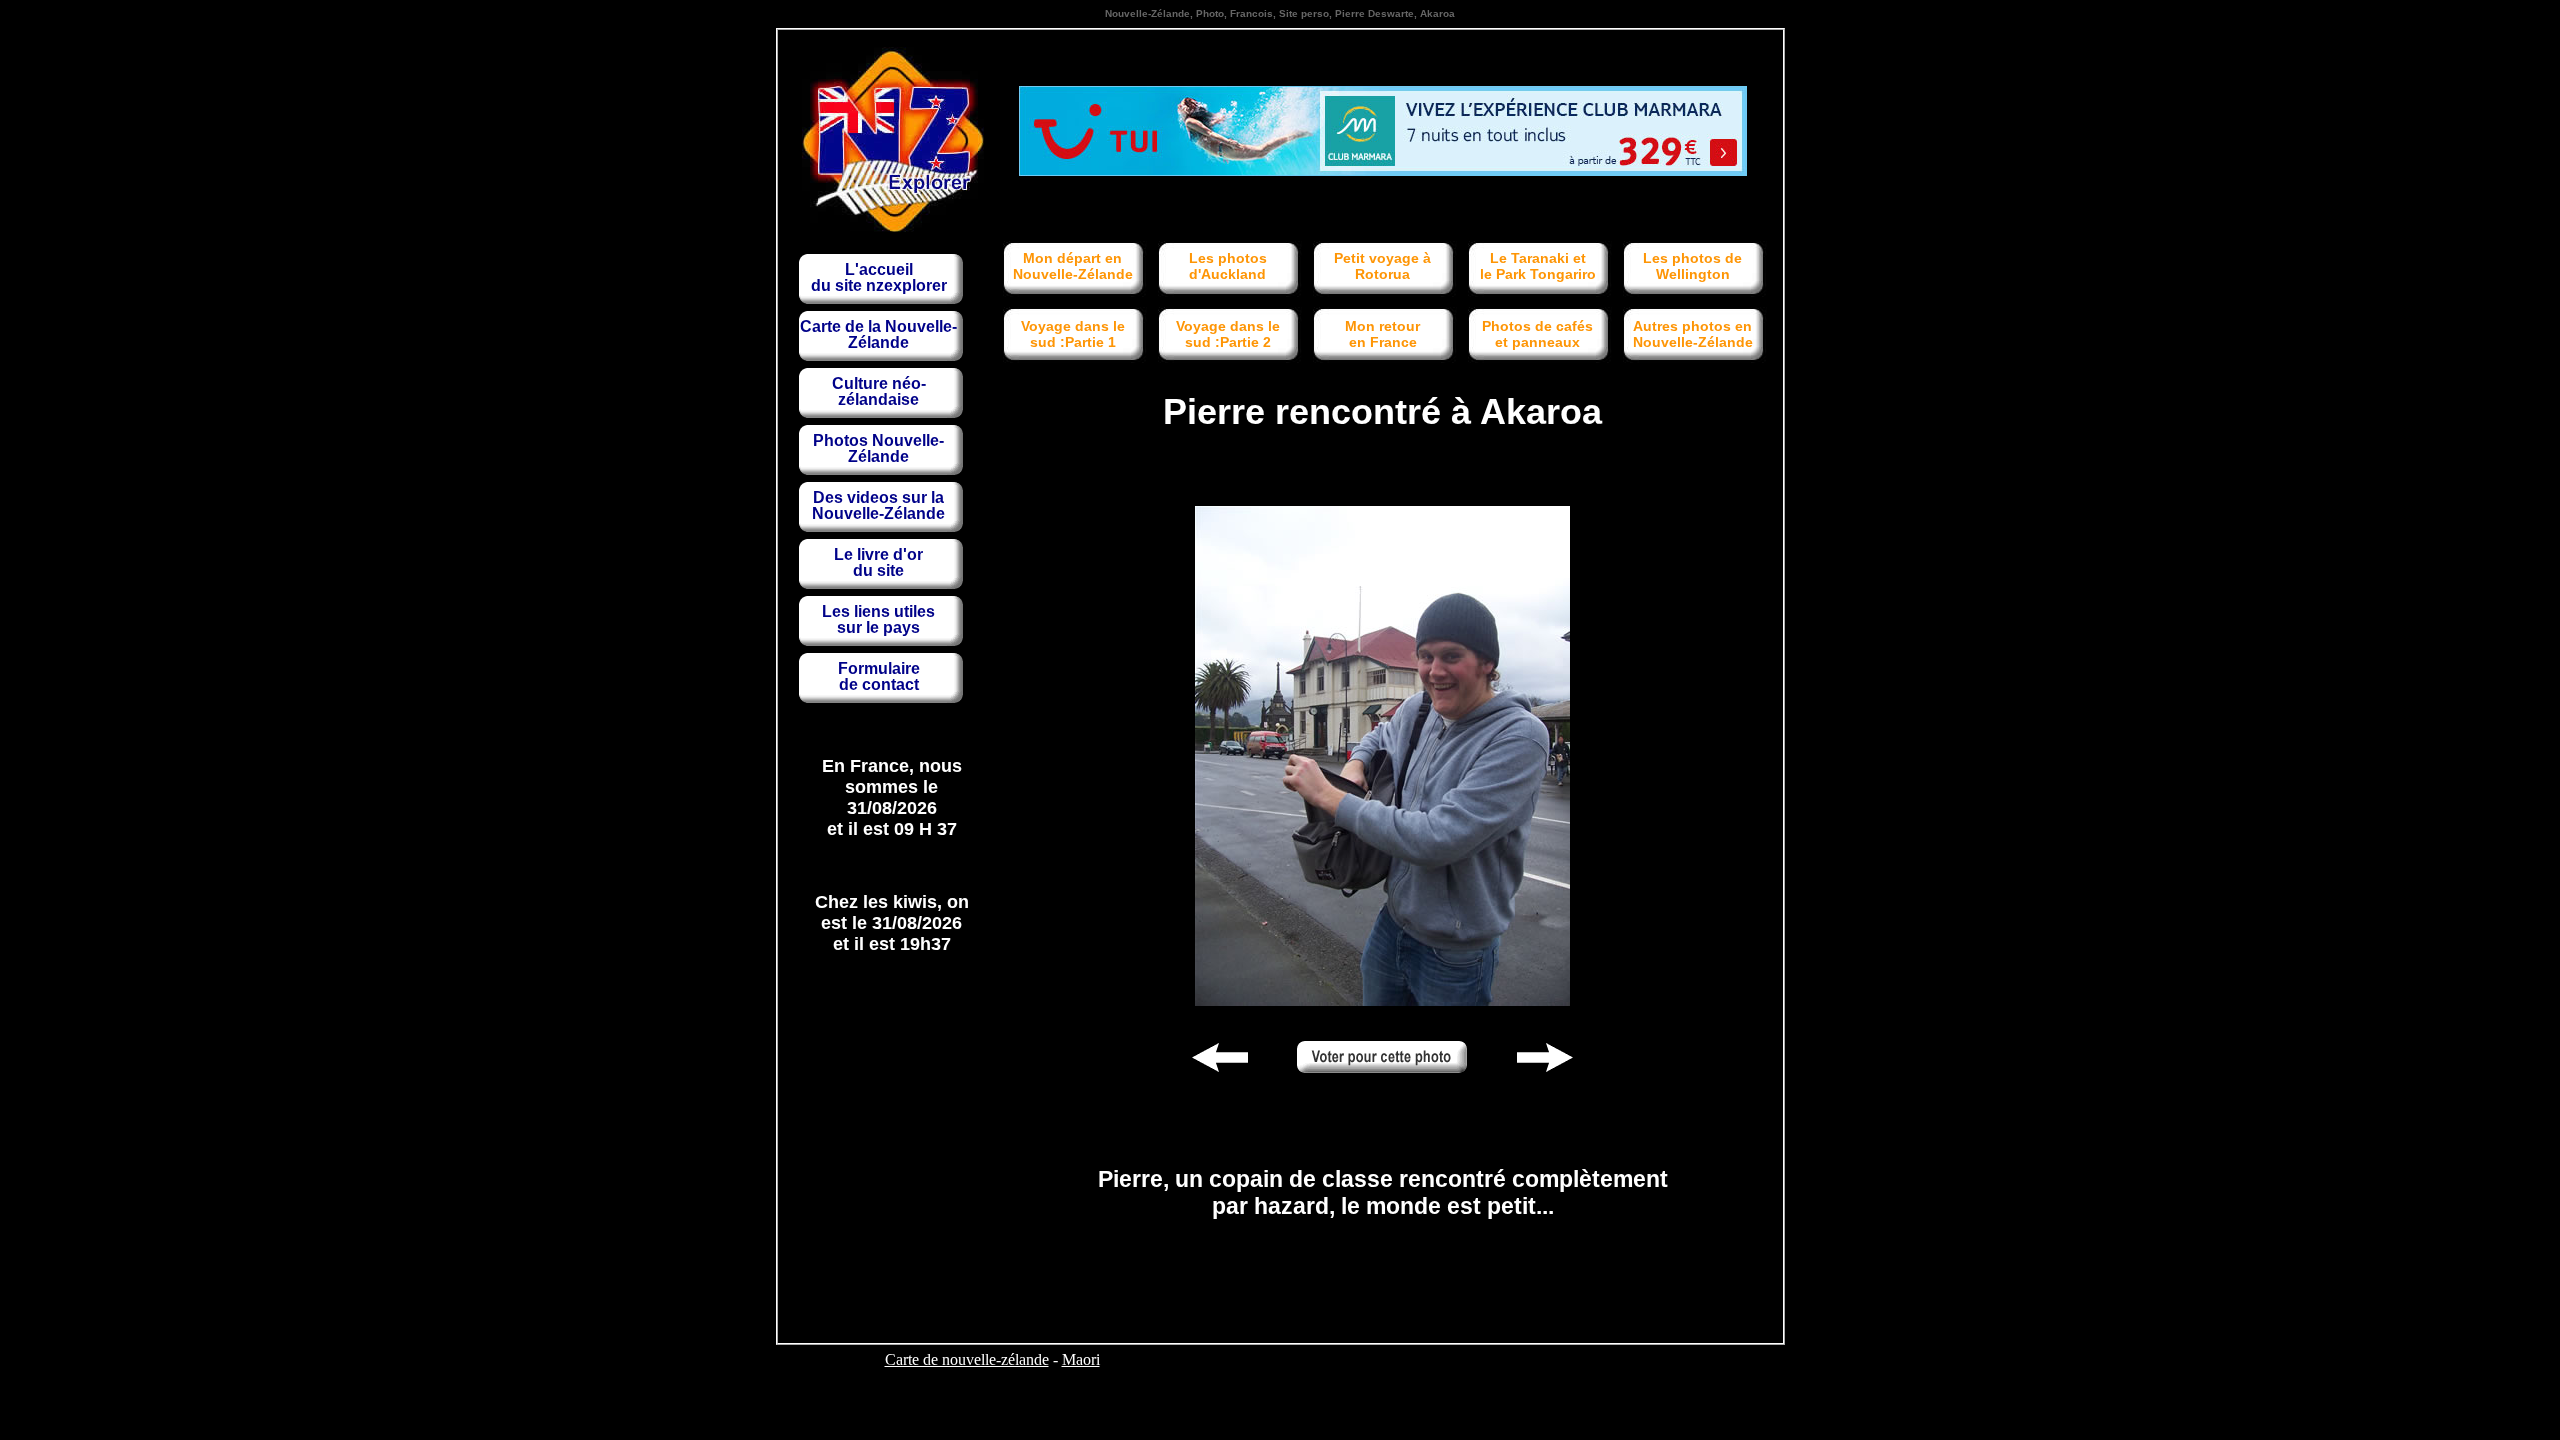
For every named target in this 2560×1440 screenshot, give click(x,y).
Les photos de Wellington (1692, 266)
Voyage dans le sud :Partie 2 (1228, 334)
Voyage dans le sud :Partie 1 (1073, 334)
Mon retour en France (1382, 334)
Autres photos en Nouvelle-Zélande (1693, 334)
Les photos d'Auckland (1228, 266)
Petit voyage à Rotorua (1382, 266)
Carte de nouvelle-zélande (967, 1359)
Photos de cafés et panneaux (1537, 334)
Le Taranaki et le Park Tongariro (1538, 266)
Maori (1081, 1359)
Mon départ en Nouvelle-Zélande (1073, 266)
